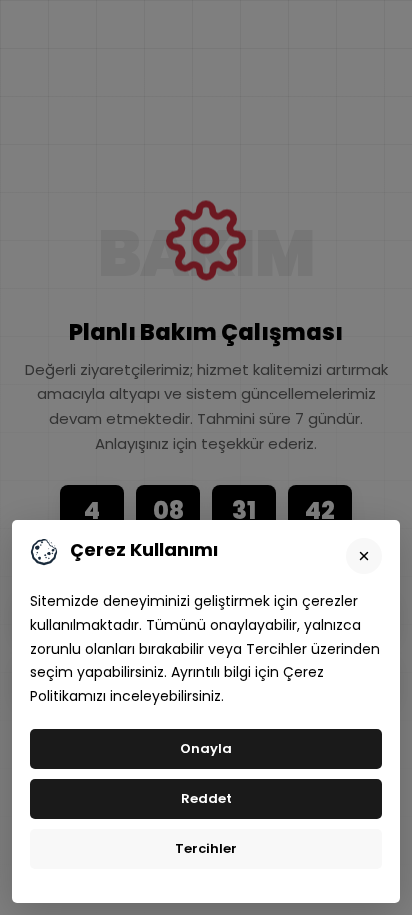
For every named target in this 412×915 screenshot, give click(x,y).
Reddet (206, 798)
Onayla (206, 748)
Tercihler (206, 848)
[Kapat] (364, 556)
